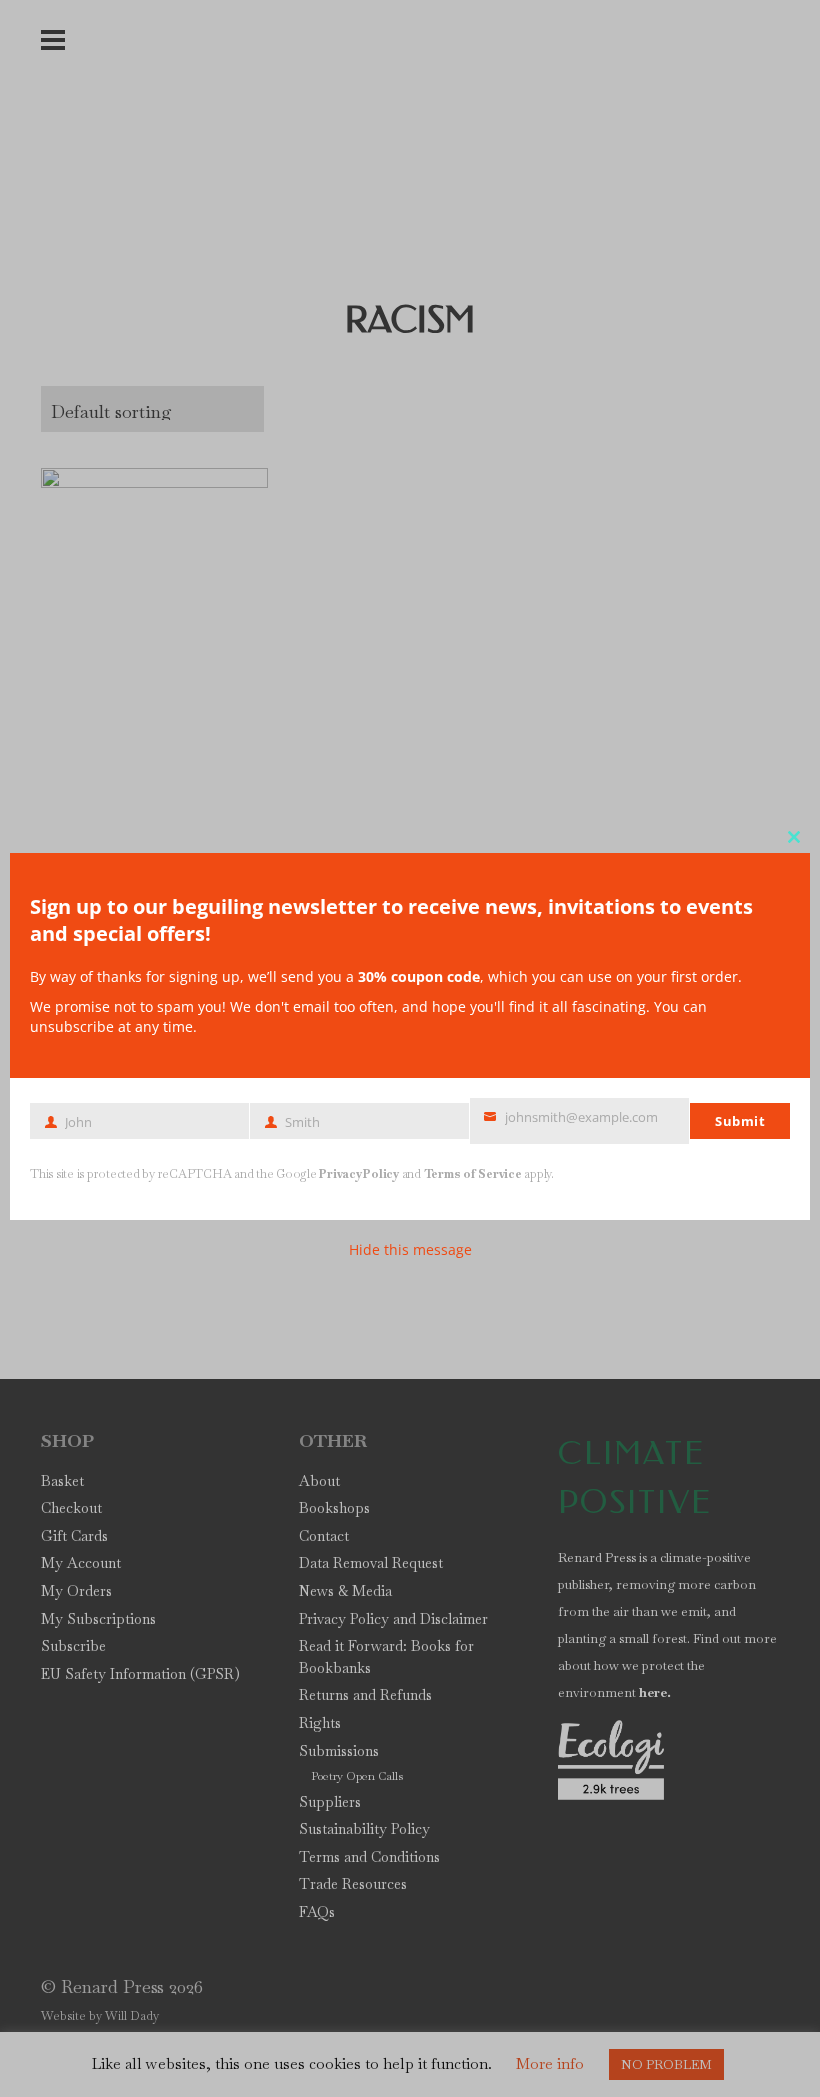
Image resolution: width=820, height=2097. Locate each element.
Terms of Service (473, 1174)
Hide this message (410, 1249)
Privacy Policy (359, 1174)
